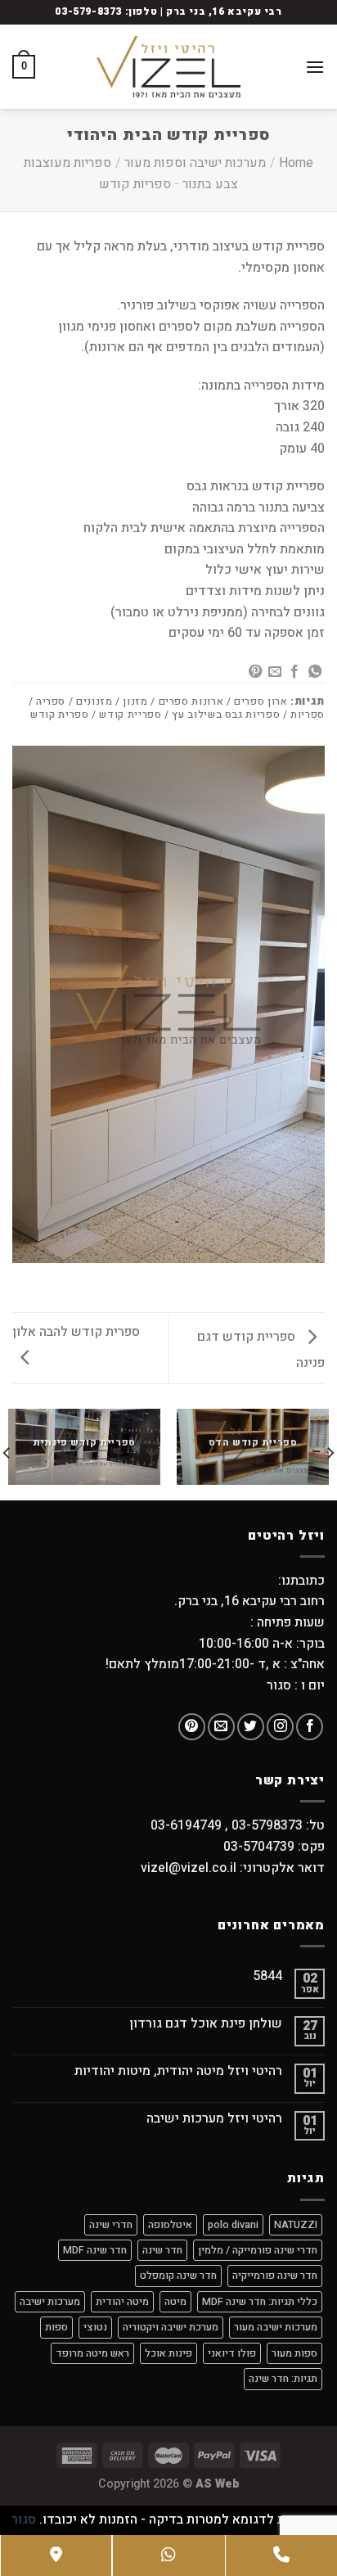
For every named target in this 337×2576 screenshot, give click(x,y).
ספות (56, 2327)
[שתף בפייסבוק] (294, 672)
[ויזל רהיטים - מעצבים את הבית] (168, 67)
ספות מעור (294, 2353)
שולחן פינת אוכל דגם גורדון (206, 2024)
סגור (24, 2520)
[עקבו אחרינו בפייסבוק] (310, 1727)
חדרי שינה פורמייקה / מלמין (258, 2250)
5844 (267, 1976)
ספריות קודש (135, 184)
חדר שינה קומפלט (178, 2276)
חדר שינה (162, 2250)
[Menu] (315, 67)
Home (296, 163)
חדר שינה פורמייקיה (275, 2276)
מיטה (175, 2302)
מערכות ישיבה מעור (276, 2327)
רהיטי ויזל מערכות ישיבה (214, 2119)
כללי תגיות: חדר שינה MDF (260, 2302)
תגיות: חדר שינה (283, 2379)
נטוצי (95, 2327)
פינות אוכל (168, 2353)
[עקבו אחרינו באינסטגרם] (280, 1727)
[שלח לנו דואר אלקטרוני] (221, 1727)
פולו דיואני (232, 2353)
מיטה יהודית (122, 2302)
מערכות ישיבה (50, 2302)
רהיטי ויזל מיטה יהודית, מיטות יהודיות (178, 2071)
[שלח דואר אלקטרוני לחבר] (275, 672)
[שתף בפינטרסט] (254, 672)
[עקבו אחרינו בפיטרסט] (192, 1727)
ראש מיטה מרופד (92, 2353)
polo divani (233, 2225)
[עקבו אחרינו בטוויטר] (251, 1727)
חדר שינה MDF (95, 2250)
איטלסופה (170, 2225)
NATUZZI (296, 2225)
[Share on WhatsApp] (315, 672)
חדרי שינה (111, 2225)
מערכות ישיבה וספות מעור (195, 163)
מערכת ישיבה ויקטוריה (171, 2327)
